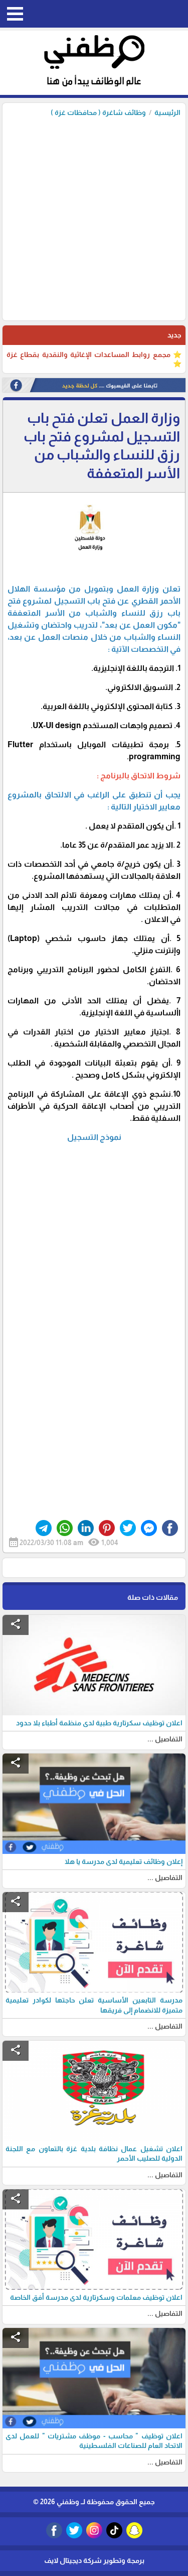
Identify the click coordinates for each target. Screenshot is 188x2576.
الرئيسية (167, 112)
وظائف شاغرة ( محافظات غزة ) (98, 112)
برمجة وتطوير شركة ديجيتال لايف (94, 2560)
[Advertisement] (94, 216)
